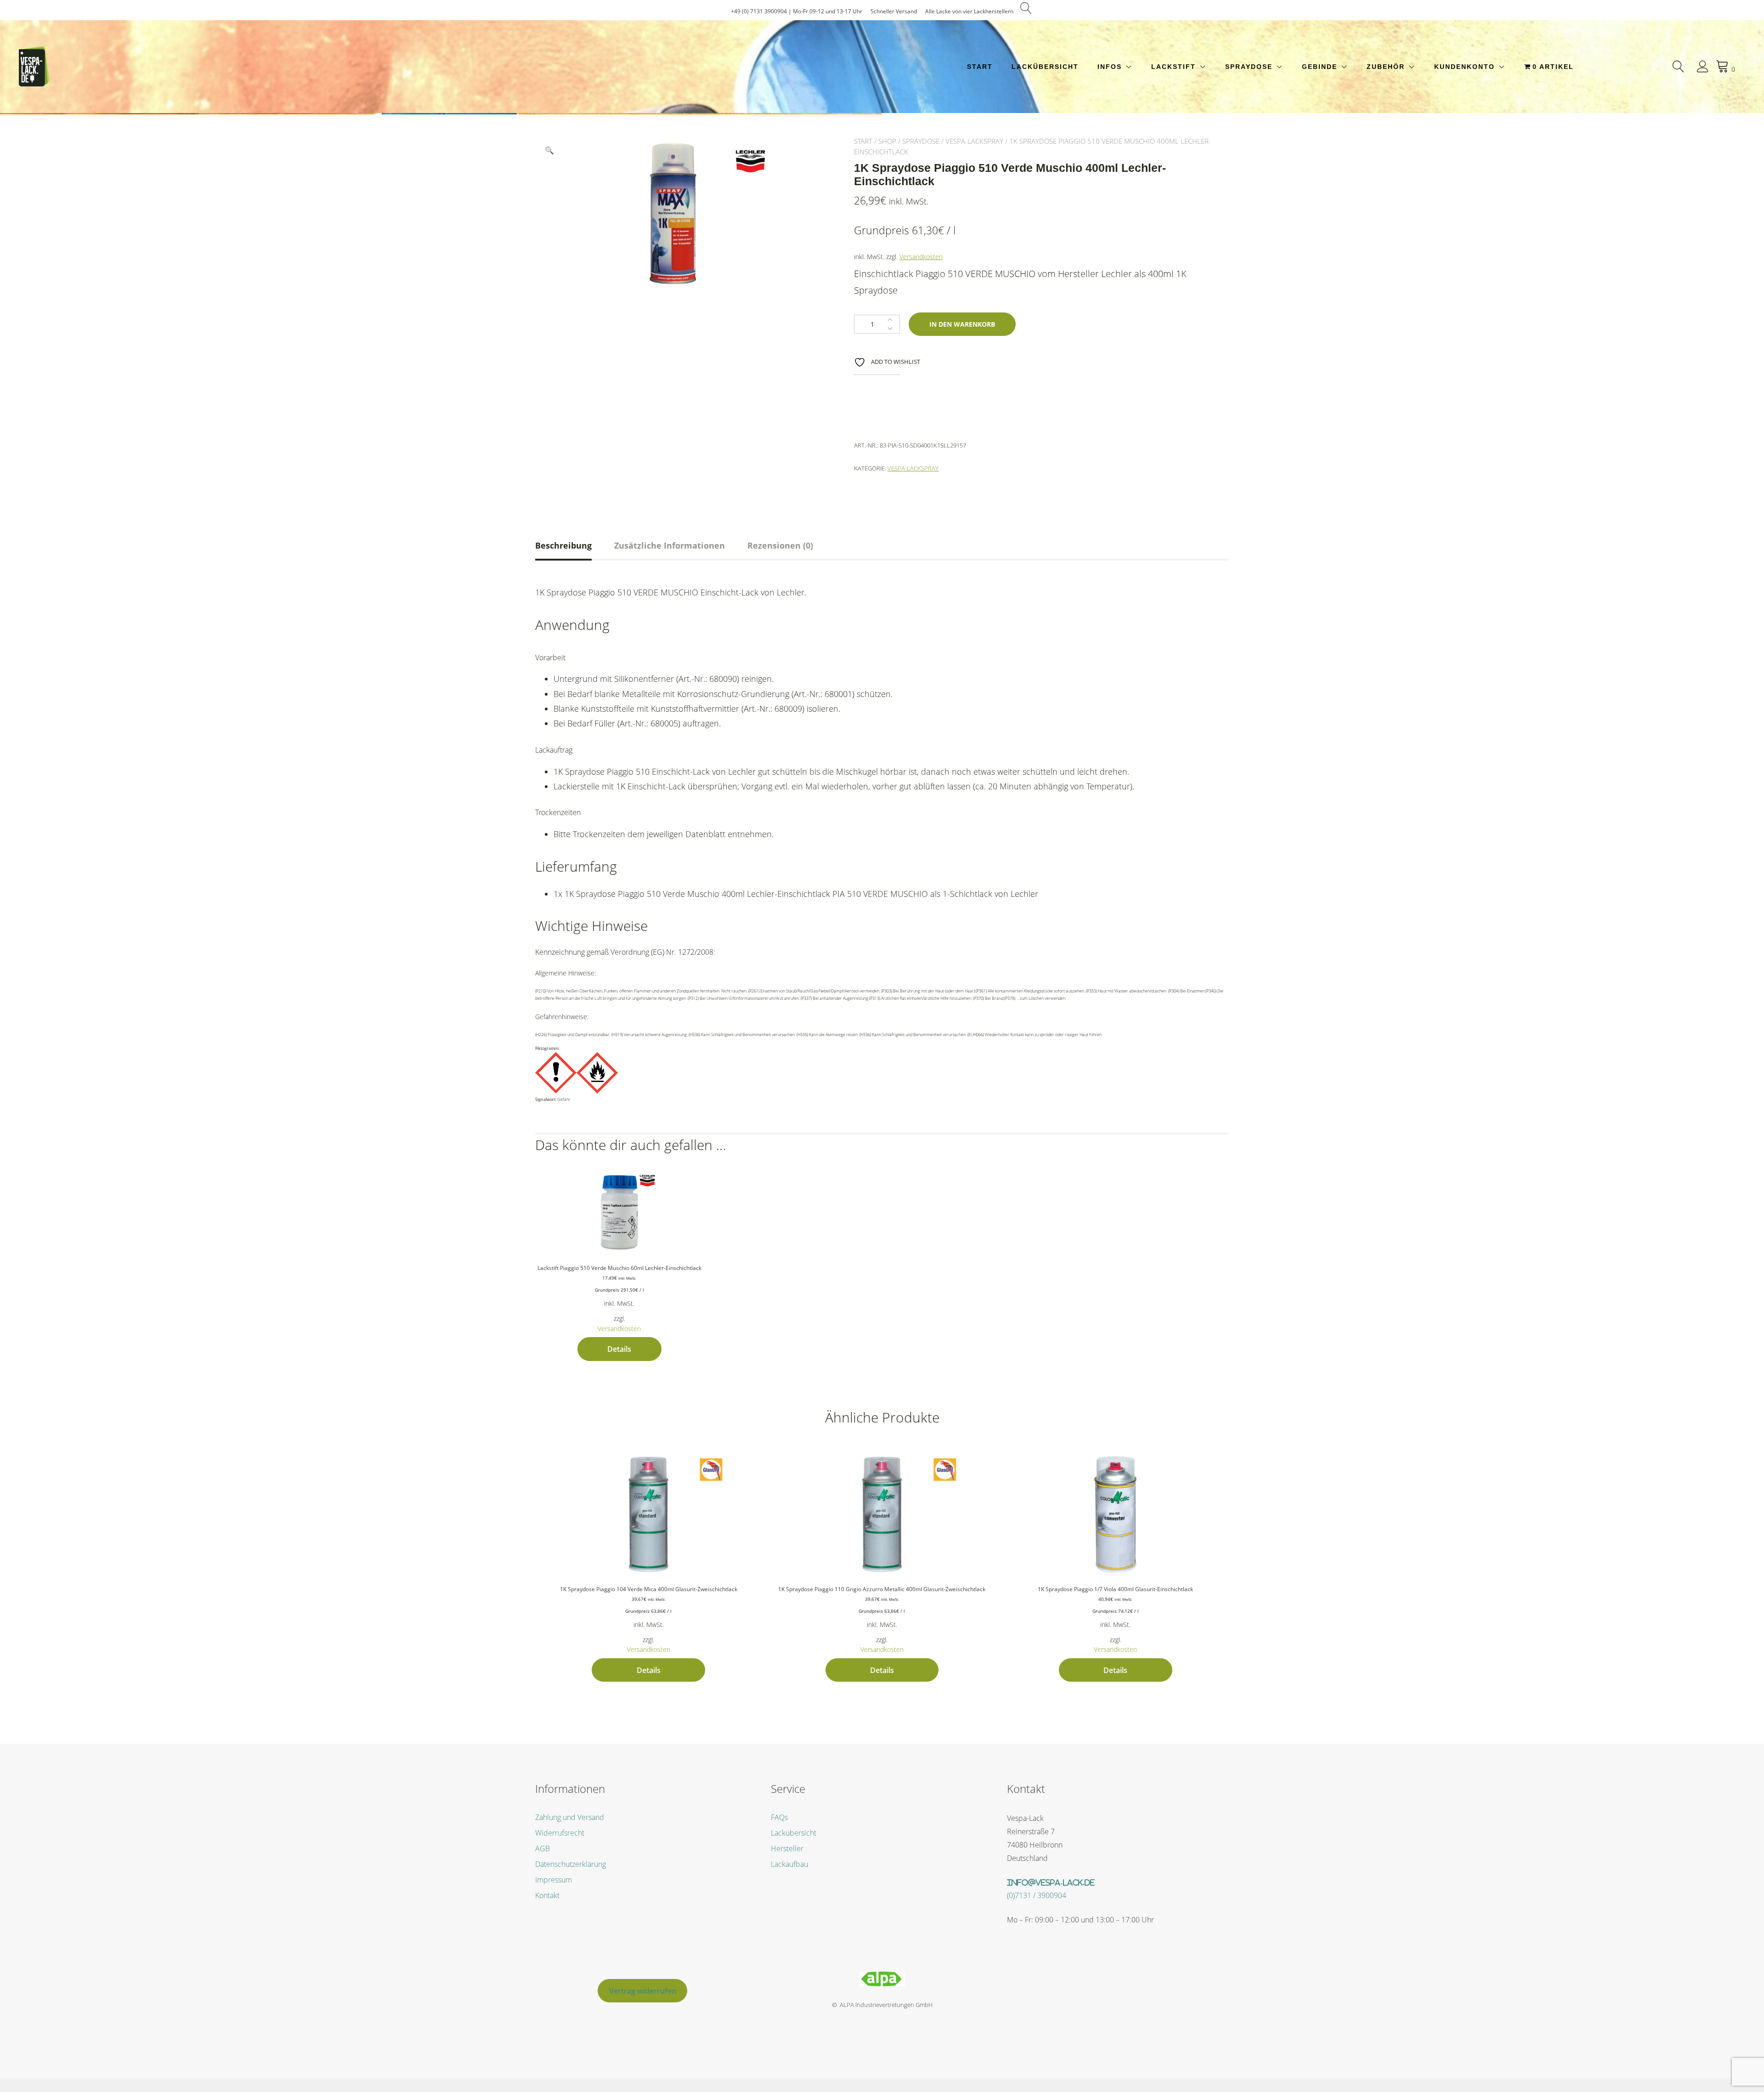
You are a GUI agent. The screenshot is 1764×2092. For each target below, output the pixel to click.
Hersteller (787, 1848)
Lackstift (1173, 67)
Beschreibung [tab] (563, 545)
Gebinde (1320, 67)
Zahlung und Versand (570, 1817)
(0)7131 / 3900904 (1037, 1895)
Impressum (554, 1880)
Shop (887, 141)
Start (980, 67)
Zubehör (1386, 67)
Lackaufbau (789, 1864)
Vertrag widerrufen (643, 1991)
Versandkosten (921, 257)
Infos (1110, 67)
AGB (543, 1848)
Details (619, 1349)
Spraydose (1249, 67)
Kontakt (547, 1895)
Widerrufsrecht (560, 1833)
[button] (549, 150)
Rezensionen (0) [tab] (780, 545)
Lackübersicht (1045, 67)
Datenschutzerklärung (571, 1864)
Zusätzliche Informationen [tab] (670, 545)
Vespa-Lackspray (974, 141)
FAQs (779, 1817)
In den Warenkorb (962, 324)
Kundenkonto (1464, 67)
